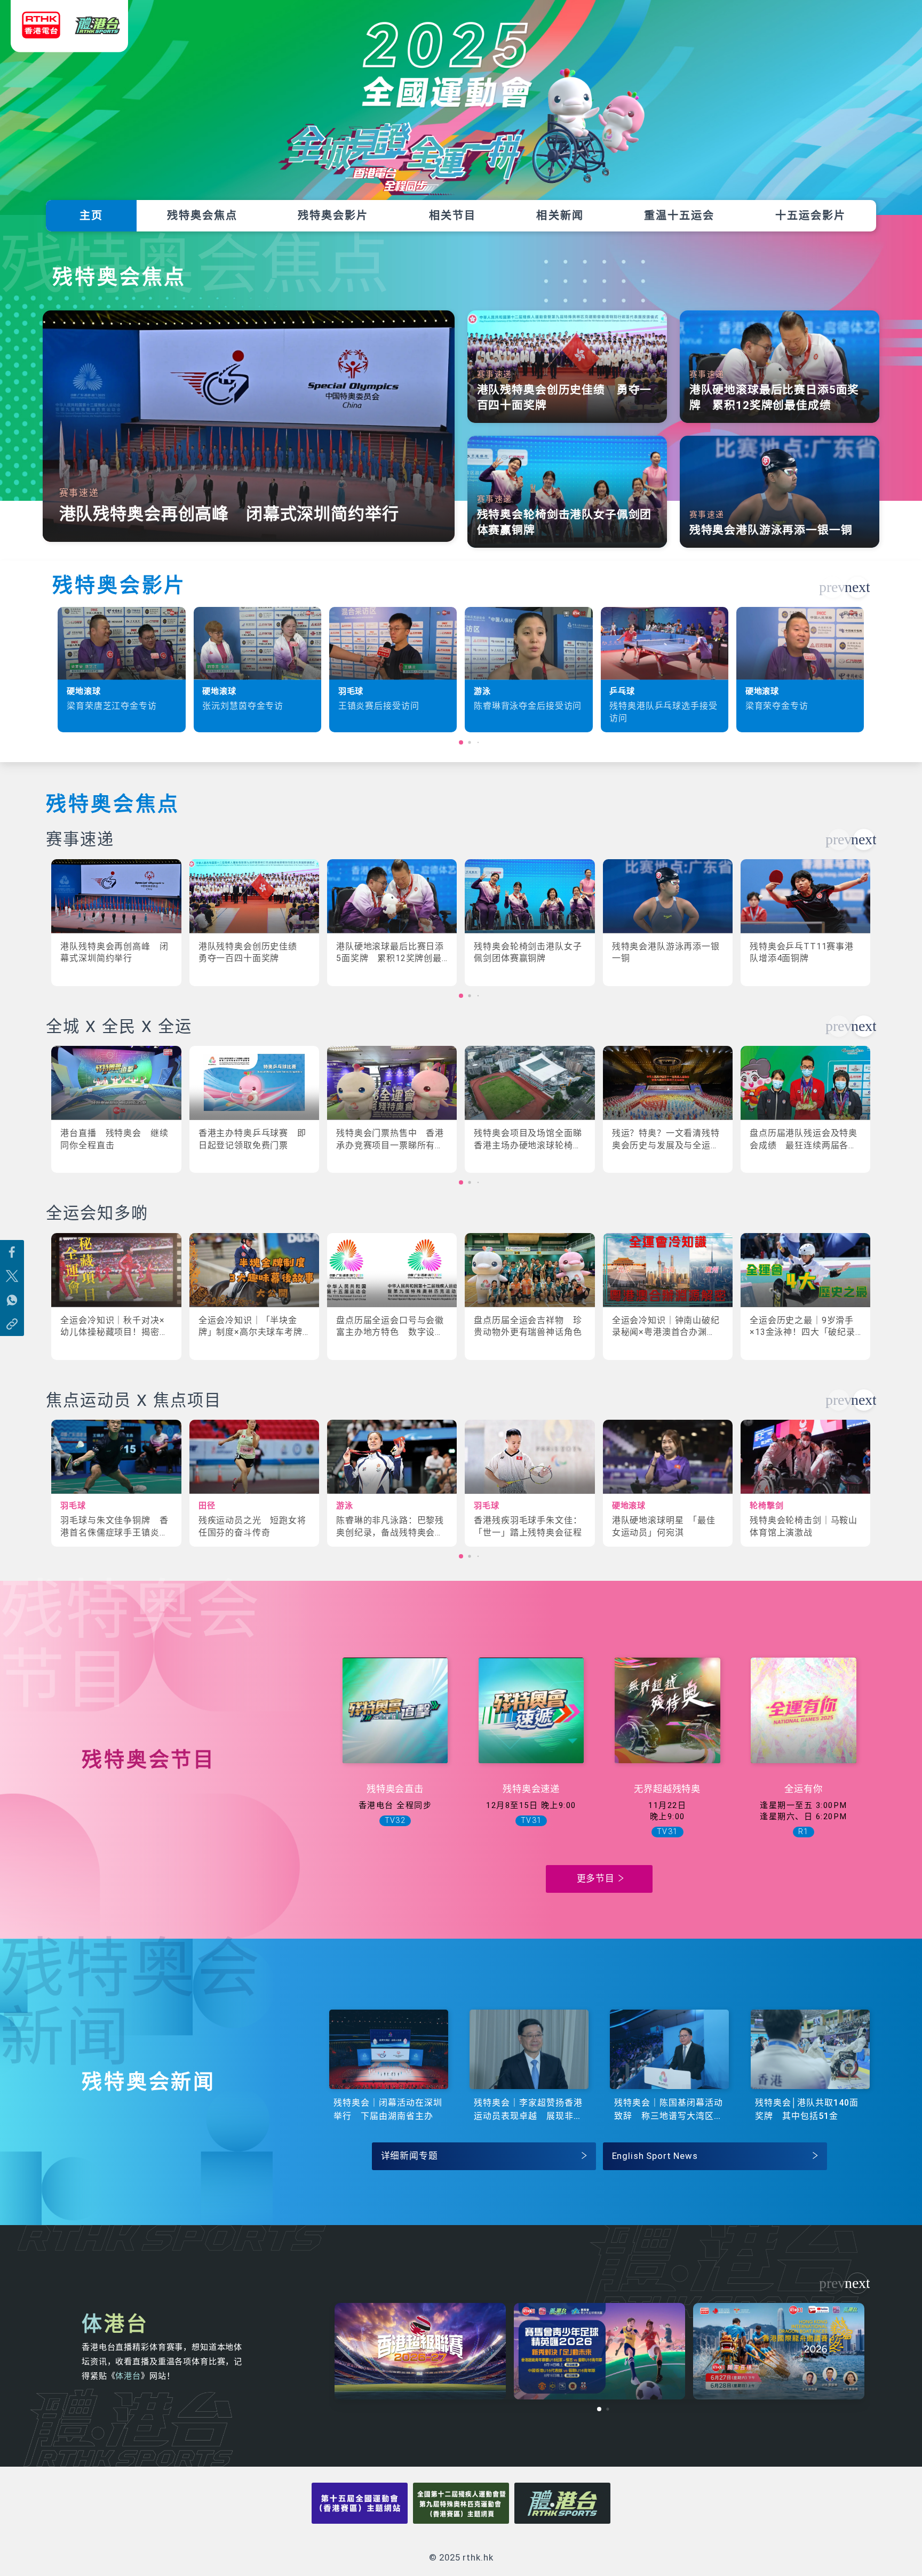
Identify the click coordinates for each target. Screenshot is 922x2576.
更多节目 (596, 1878)
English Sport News (655, 2156)
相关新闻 (560, 215)
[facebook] (12, 1252)
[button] (857, 587)
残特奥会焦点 (202, 215)
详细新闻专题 (410, 2156)
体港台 (128, 2376)
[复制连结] (12, 1324)
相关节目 (452, 215)
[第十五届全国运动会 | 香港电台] (69, 33)
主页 (91, 215)
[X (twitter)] (12, 1276)
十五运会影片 (810, 215)
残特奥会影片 (333, 215)
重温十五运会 (679, 215)
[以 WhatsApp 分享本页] (12, 1300)
